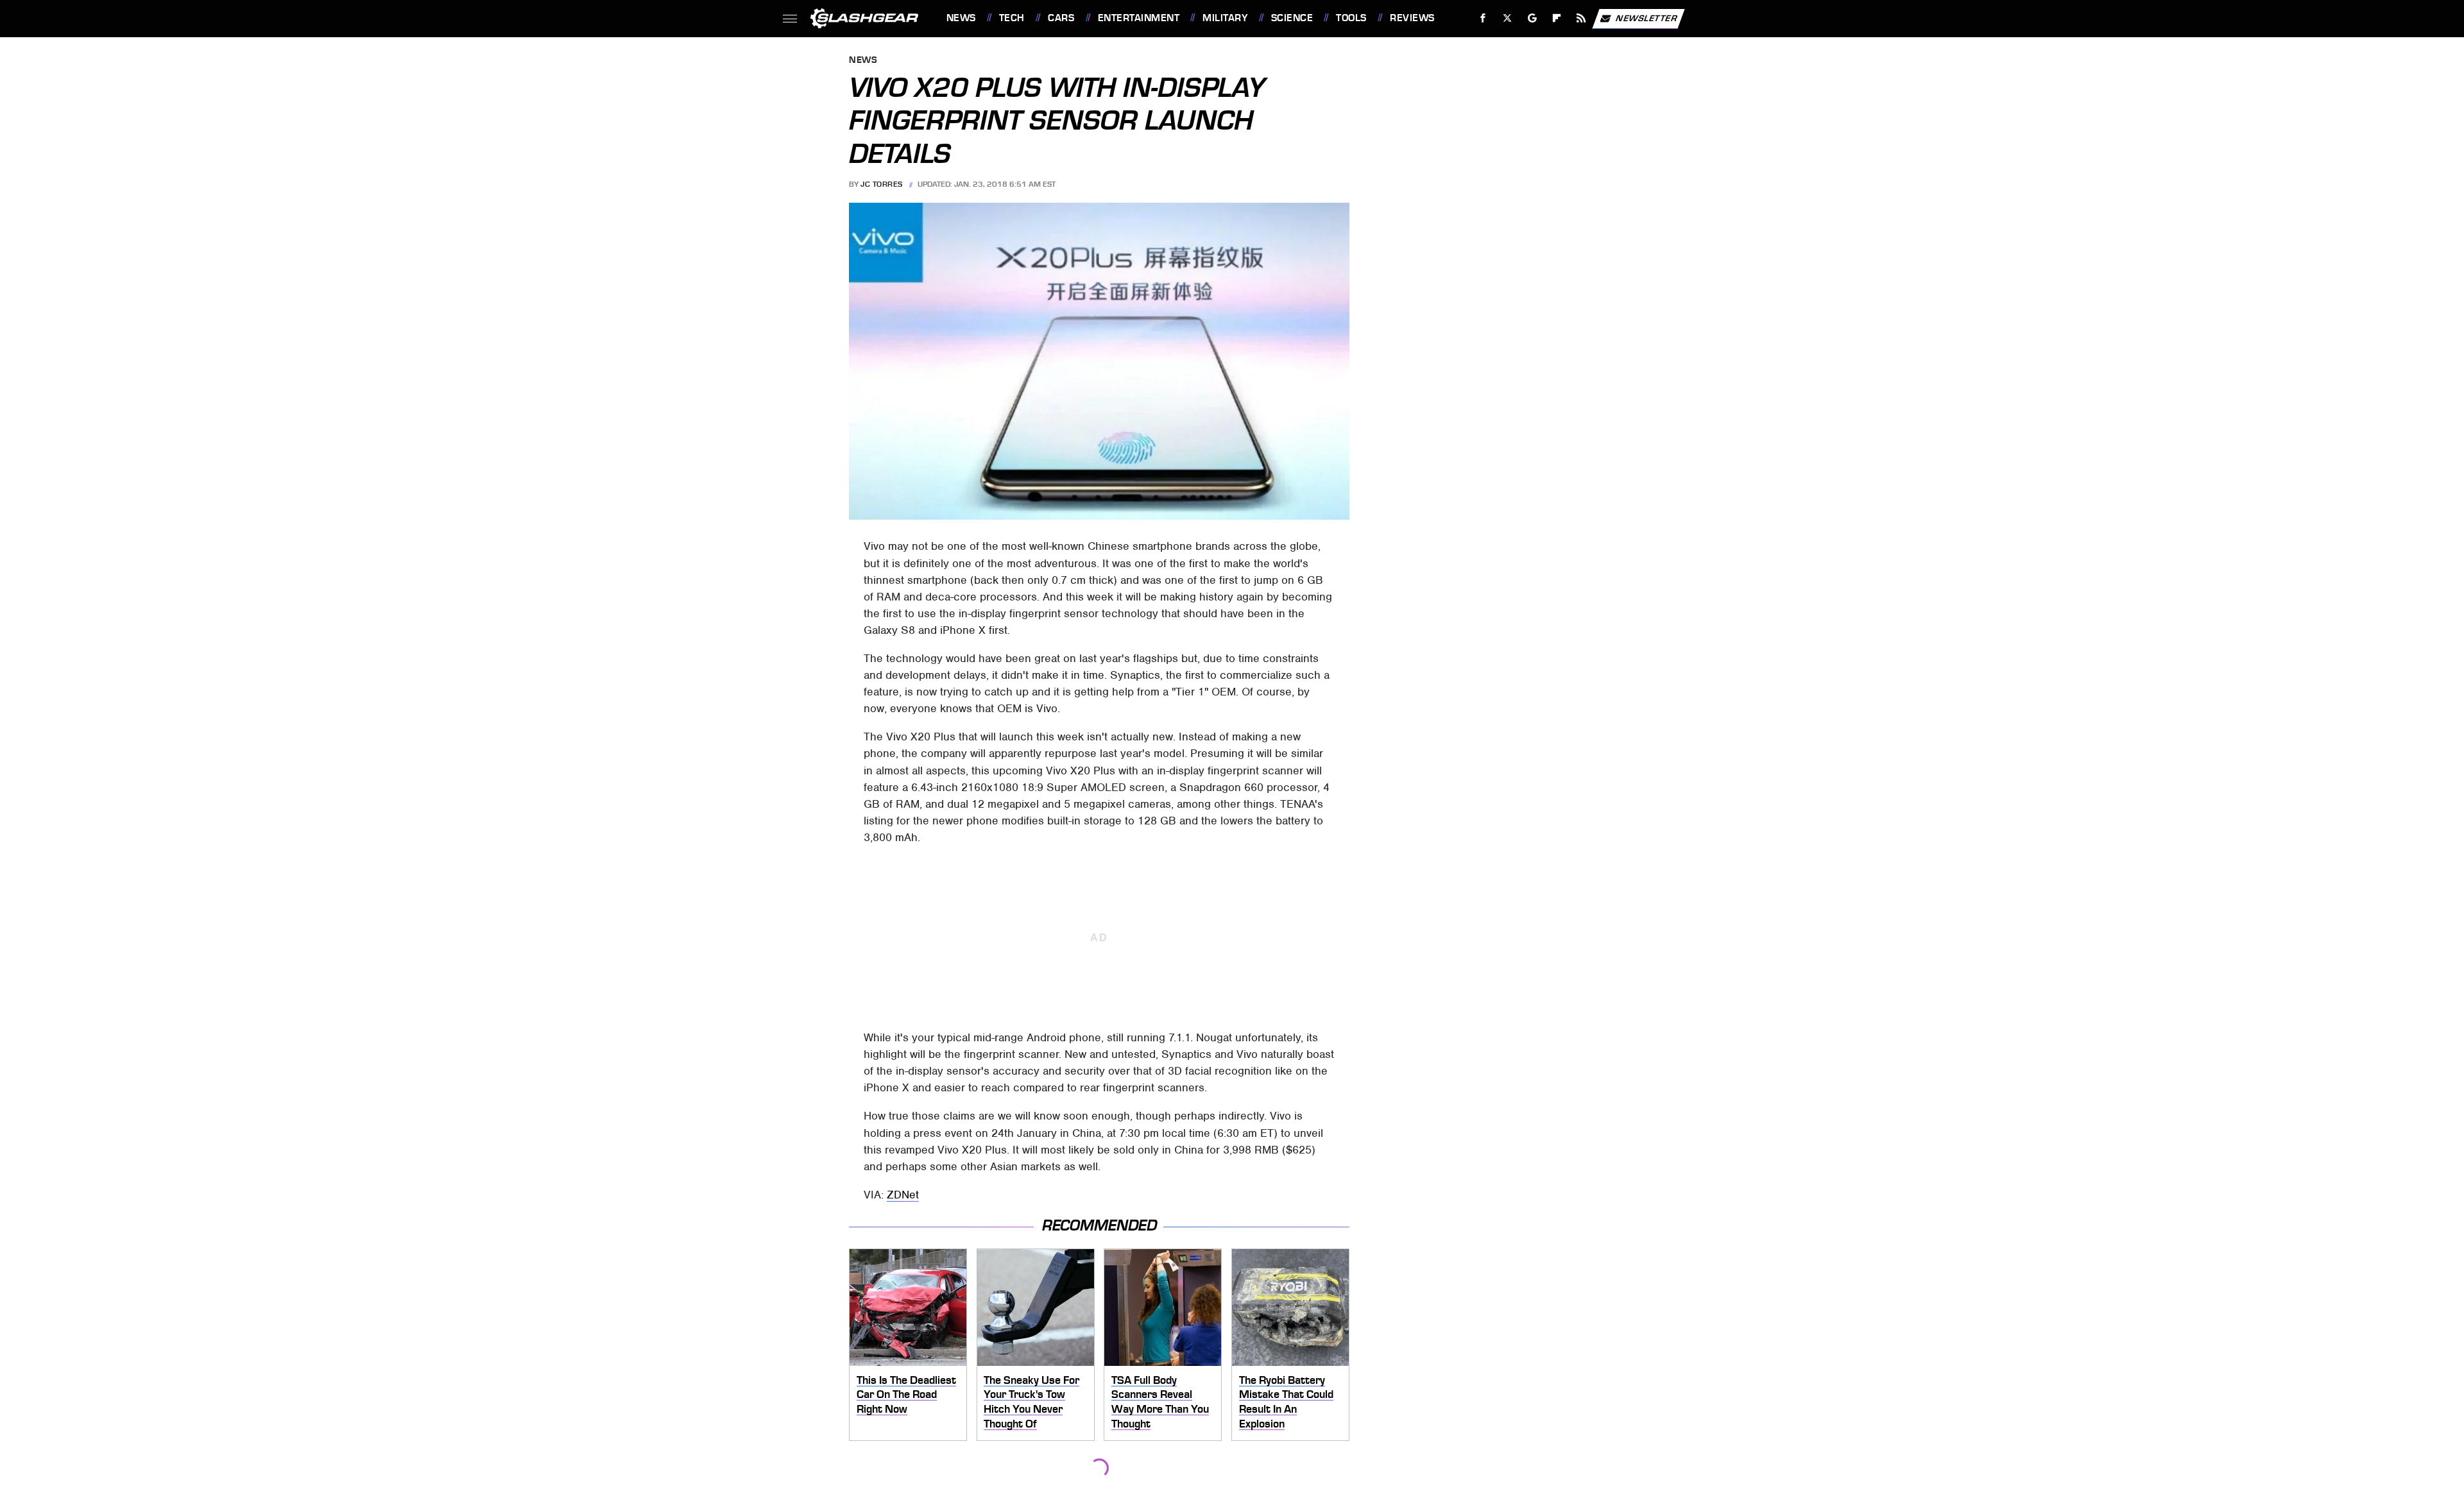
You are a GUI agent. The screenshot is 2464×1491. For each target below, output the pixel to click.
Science (1292, 18)
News (961, 18)
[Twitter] (1507, 18)
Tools (1351, 18)
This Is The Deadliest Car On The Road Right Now (906, 1394)
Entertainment (1139, 18)
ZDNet (903, 1195)
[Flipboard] (1557, 18)
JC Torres (882, 184)
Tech (1012, 18)
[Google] (1532, 18)
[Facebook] (1483, 18)
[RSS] (1581, 18)
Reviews (1412, 18)
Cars (1061, 18)
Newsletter (1647, 18)
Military (1225, 18)
